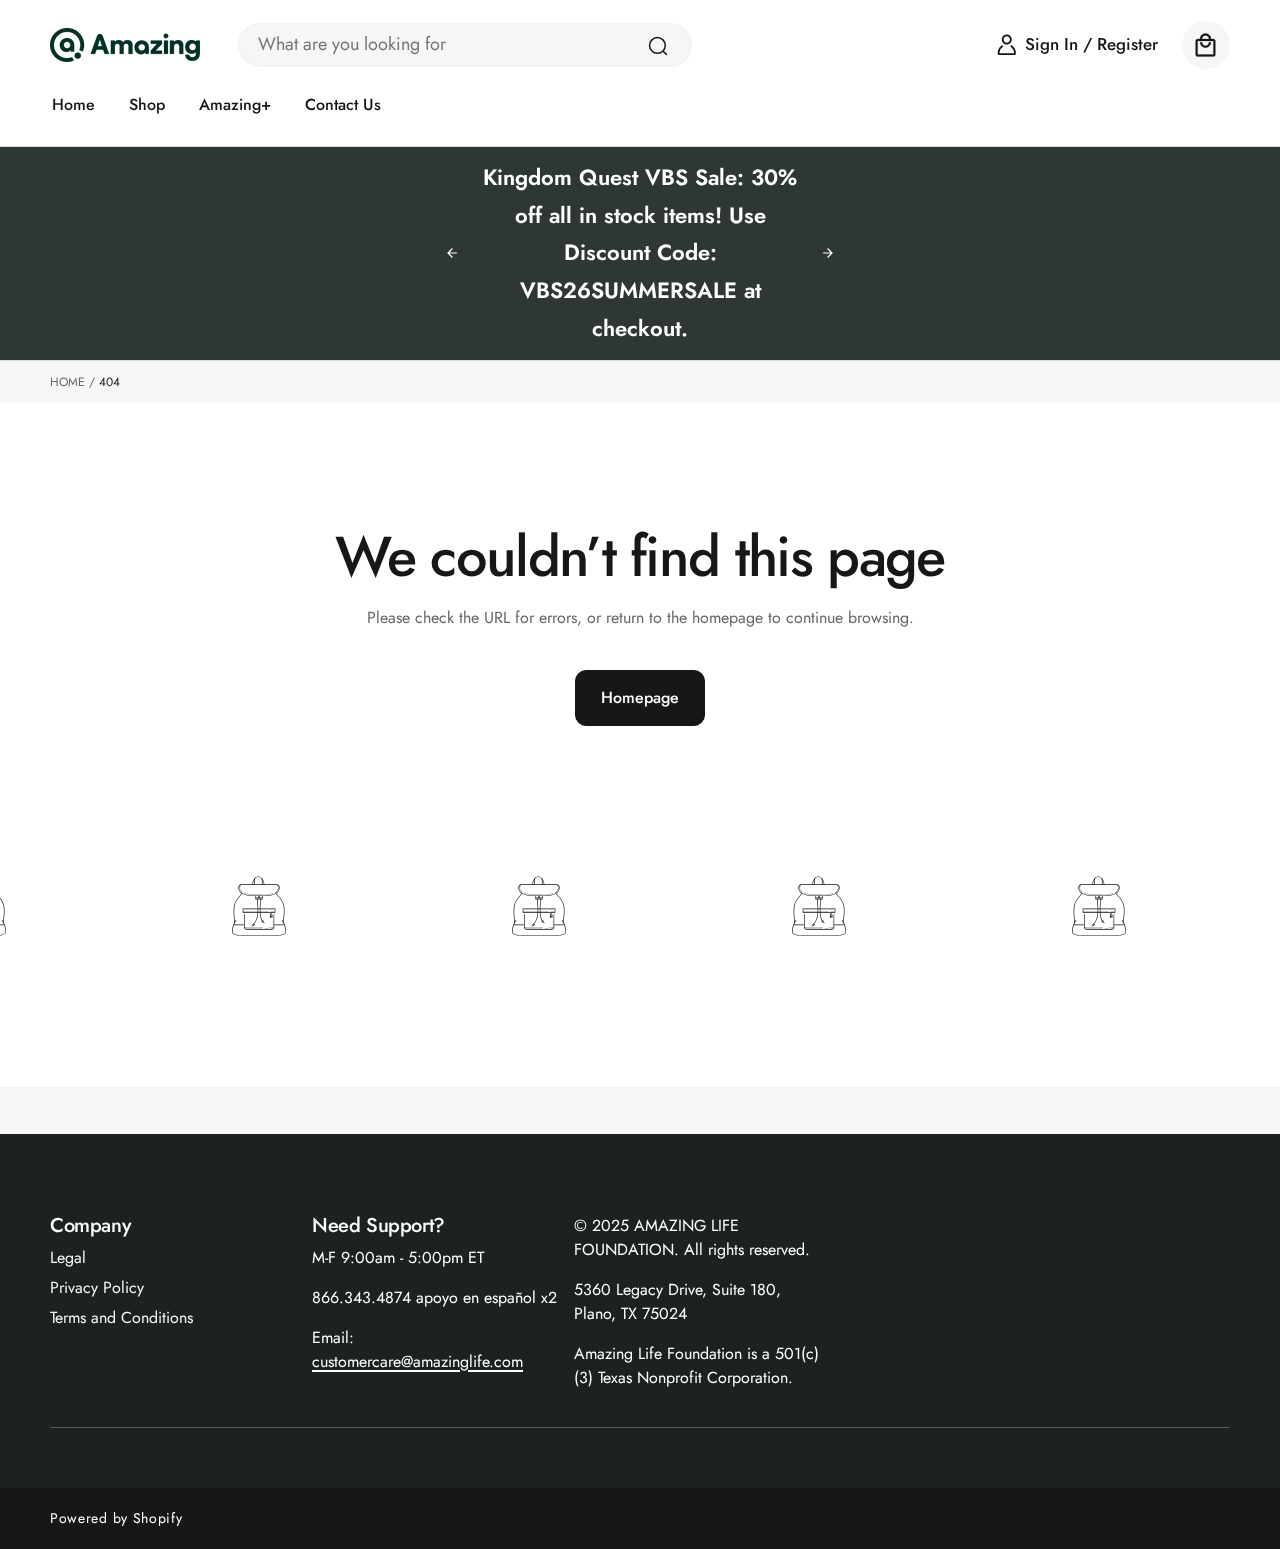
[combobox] (465, 45)
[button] (1206, 45)
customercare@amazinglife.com (417, 1361)
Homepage (640, 697)
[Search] (658, 46)
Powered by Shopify (116, 1518)
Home (67, 382)
